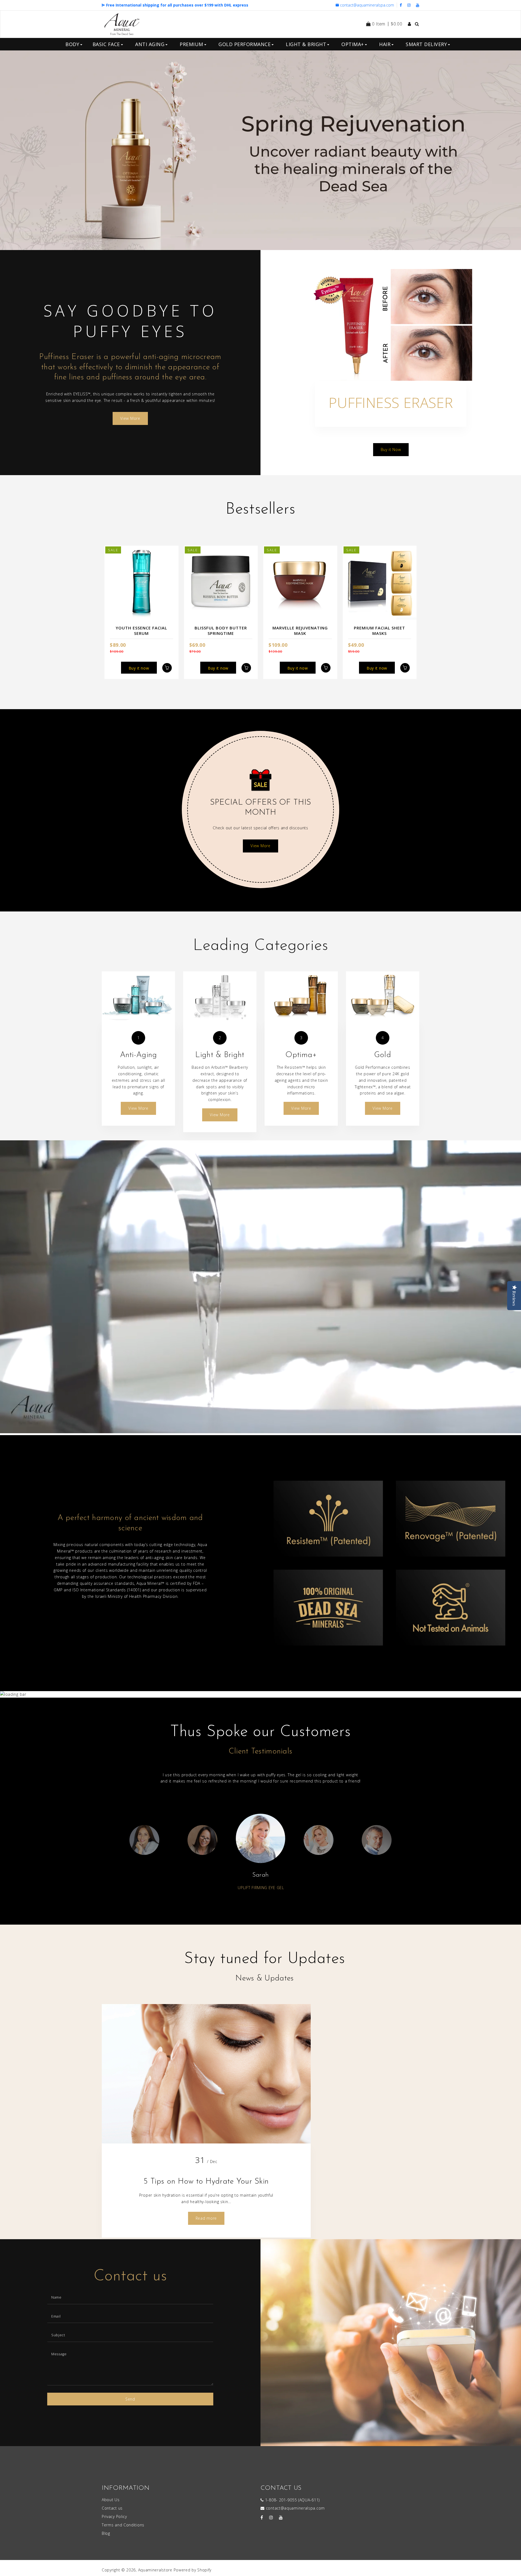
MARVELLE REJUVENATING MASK (300, 631)
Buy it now (139, 668)
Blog (106, 2533)
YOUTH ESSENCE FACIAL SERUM (141, 631)
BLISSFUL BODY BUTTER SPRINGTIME (221, 631)
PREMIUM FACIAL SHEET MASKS (379, 631)
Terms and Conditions (123, 2525)
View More (130, 418)
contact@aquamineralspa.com (367, 5)
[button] (29, 150)
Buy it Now (391, 449)
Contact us (112, 2508)
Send (130, 2399)
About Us (111, 2500)
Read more (206, 2218)
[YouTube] (418, 5)
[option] (260, 150)
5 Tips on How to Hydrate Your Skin (206, 2182)
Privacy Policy (114, 2516)
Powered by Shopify (193, 2570)
